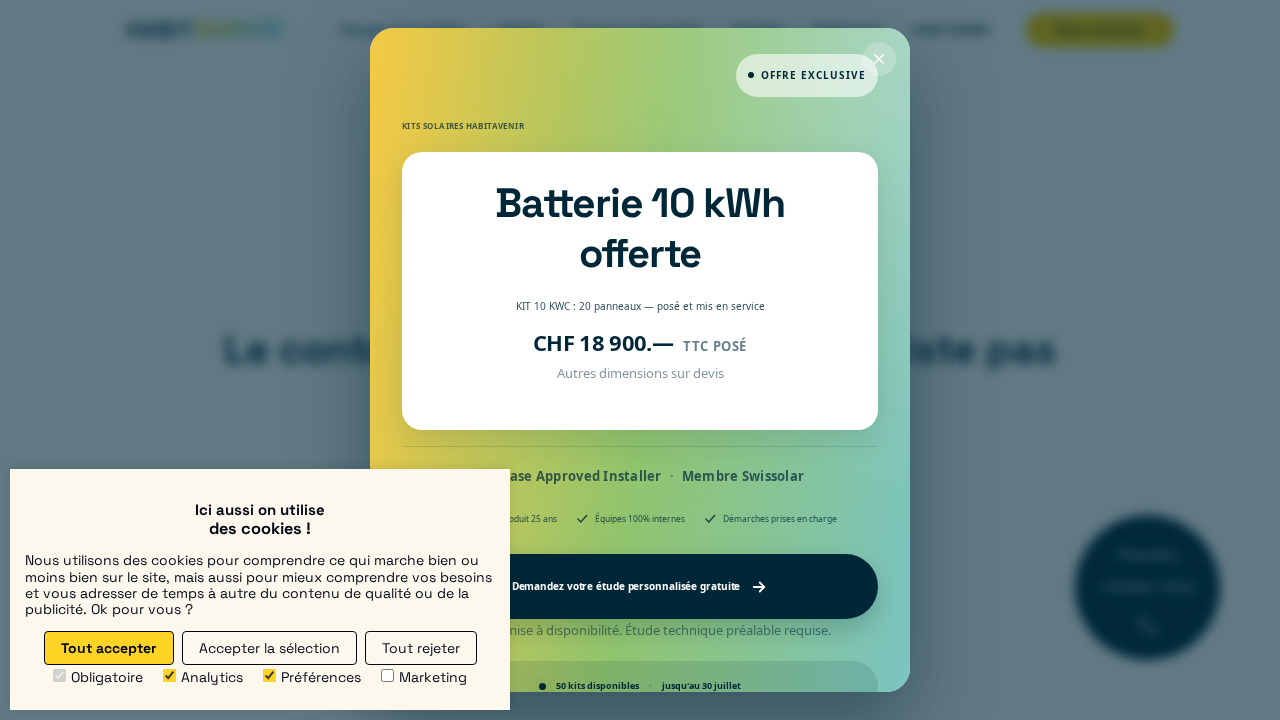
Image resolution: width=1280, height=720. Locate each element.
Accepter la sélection (269, 648)
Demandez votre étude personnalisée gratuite (626, 586)
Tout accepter (109, 648)
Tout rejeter (421, 648)
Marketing (433, 677)
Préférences (321, 677)
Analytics (212, 677)
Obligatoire (107, 677)
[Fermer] (879, 59)
